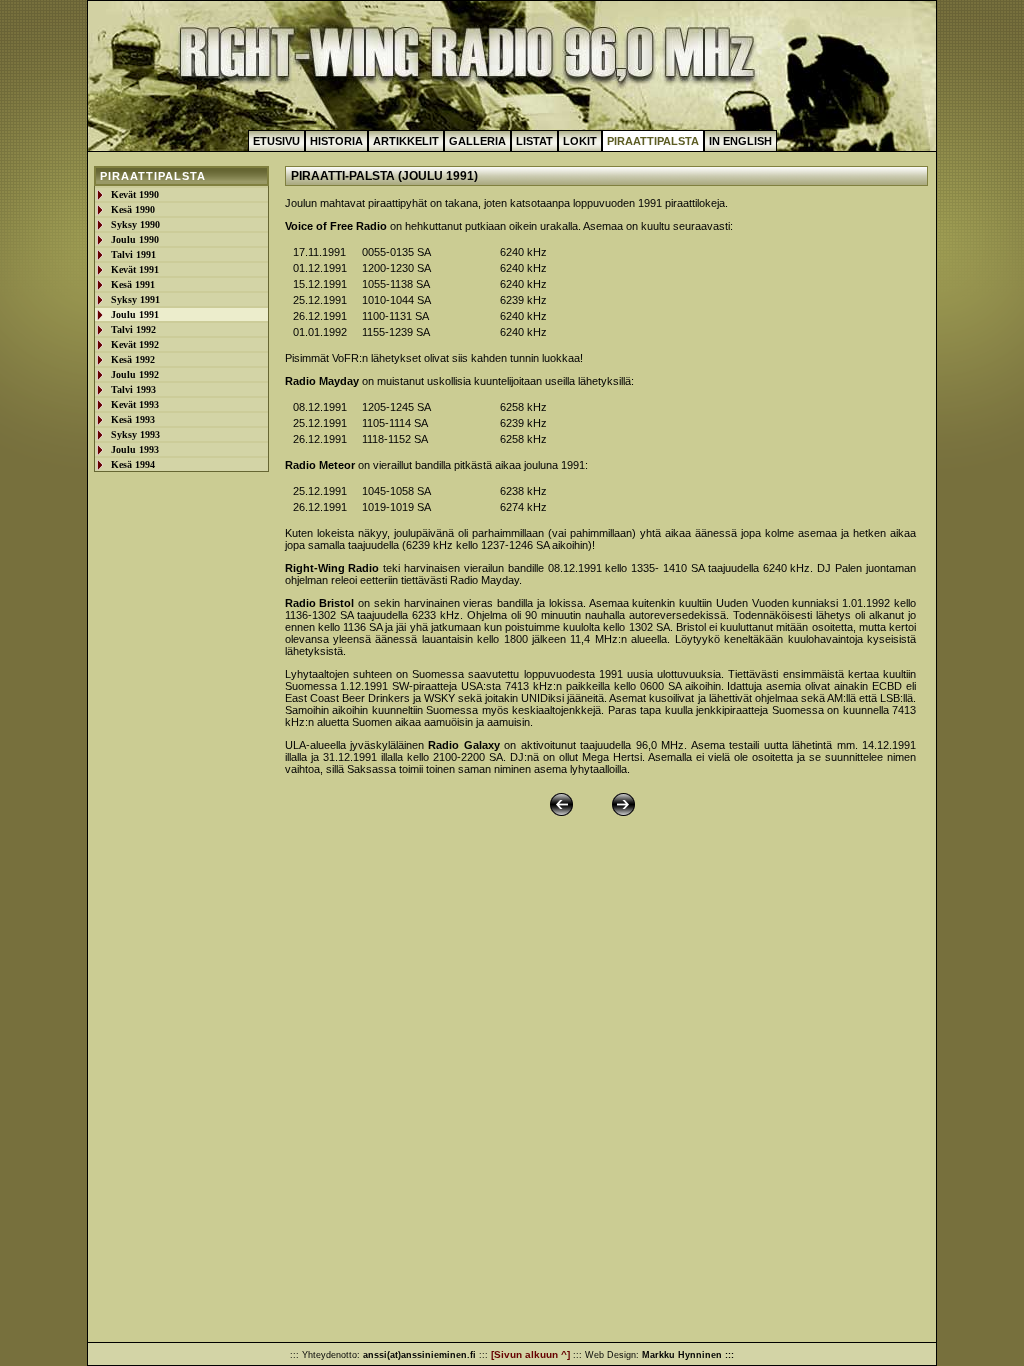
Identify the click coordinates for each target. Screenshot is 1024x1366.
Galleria (477, 141)
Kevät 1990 (135, 194)
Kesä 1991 (133, 284)
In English (740, 141)
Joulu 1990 (135, 239)
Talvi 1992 (133, 329)
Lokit (580, 141)
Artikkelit (406, 141)
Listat (534, 141)
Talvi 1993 (133, 389)
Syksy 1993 (135, 434)
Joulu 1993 (135, 449)
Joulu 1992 (135, 374)
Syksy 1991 (135, 299)
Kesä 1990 (133, 209)
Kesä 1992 (133, 359)
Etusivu (276, 141)
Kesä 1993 (133, 419)
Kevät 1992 (135, 344)
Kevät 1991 (135, 269)
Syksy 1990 (135, 224)
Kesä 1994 (133, 464)
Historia (336, 141)
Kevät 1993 (135, 404)
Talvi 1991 (133, 254)
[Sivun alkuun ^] (530, 1354)
